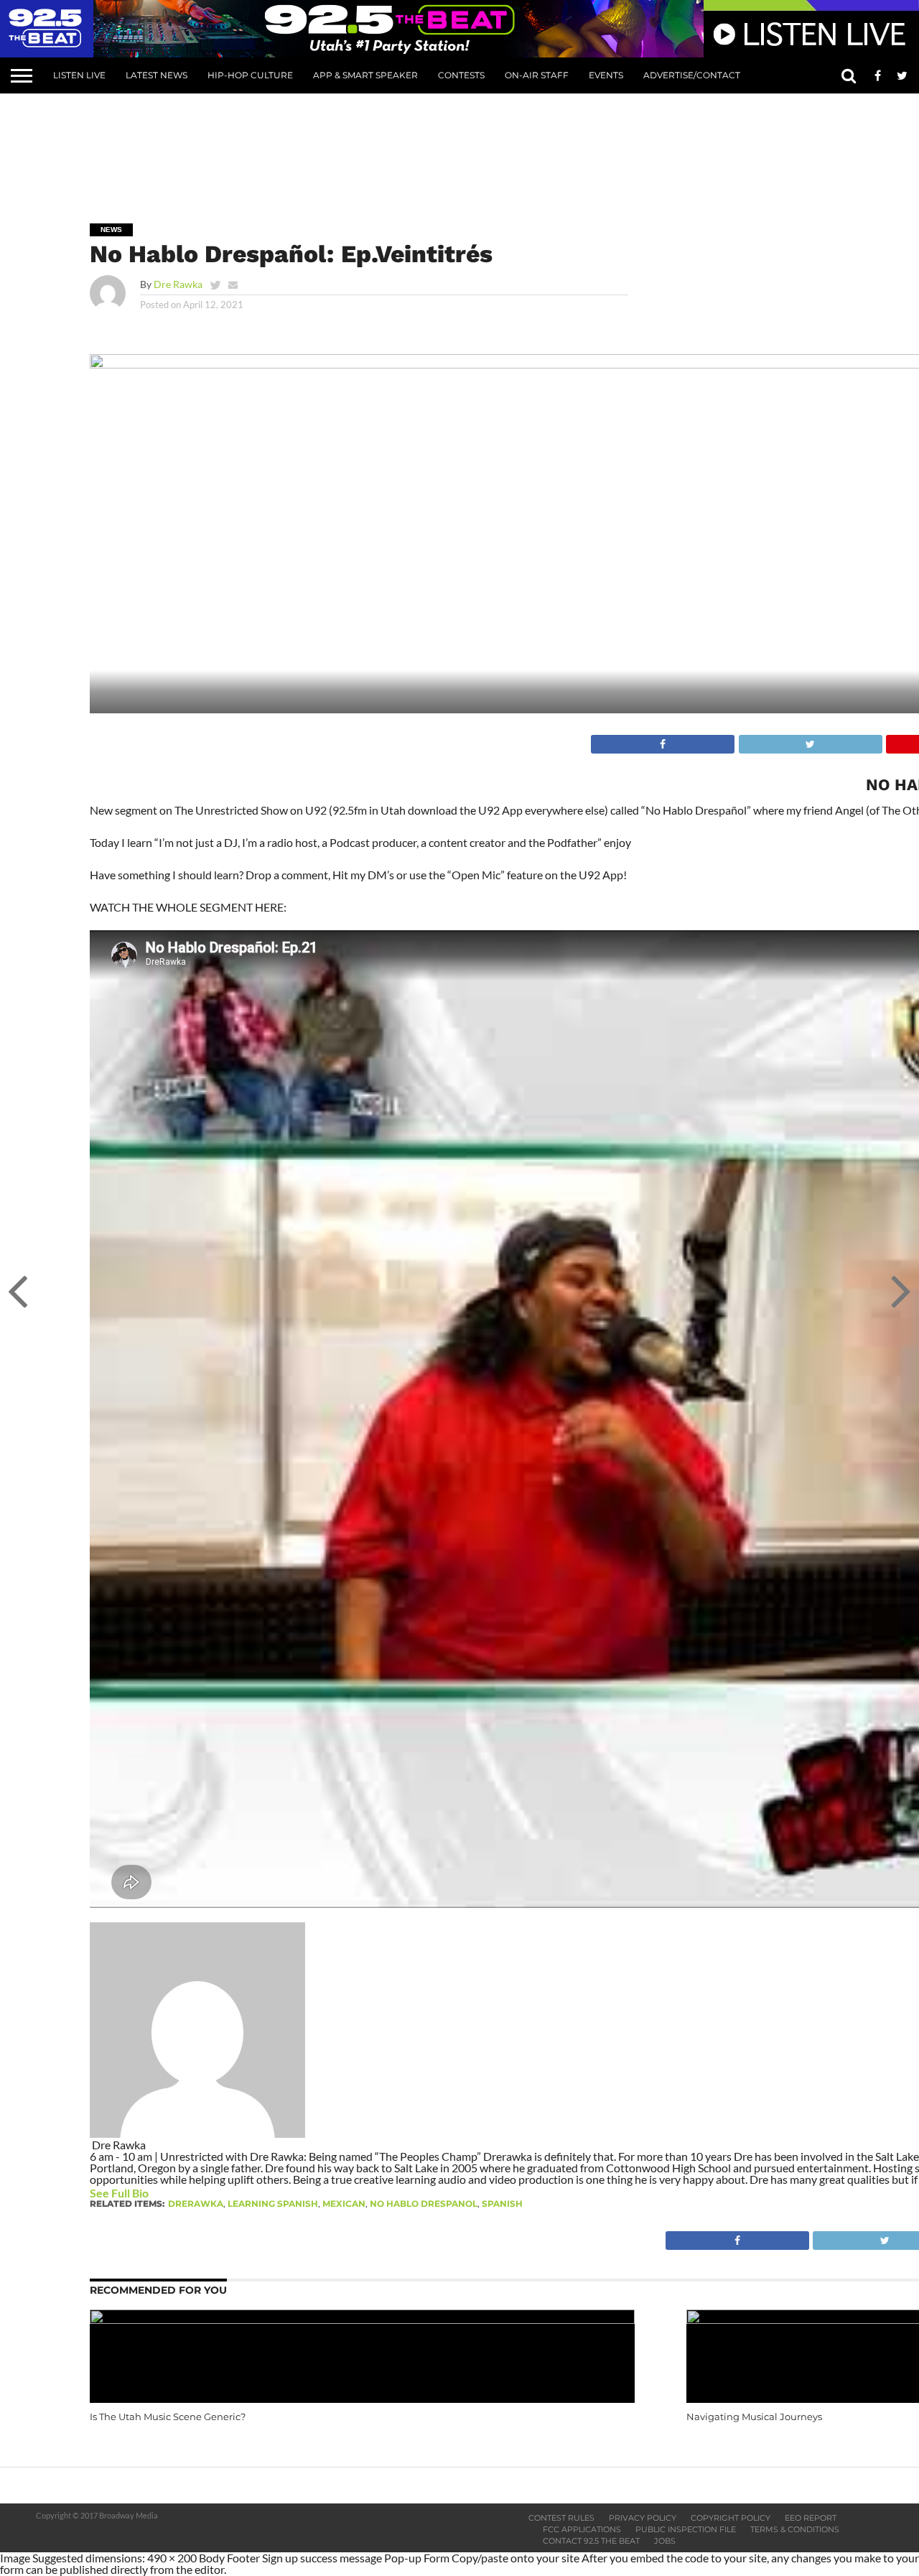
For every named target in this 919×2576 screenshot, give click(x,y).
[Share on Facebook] (663, 740)
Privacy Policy (643, 2518)
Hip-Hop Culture (250, 75)
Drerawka (196, 2204)
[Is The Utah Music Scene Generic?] (362, 2319)
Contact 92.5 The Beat (591, 2541)
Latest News (157, 75)
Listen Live (79, 75)
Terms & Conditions (795, 2529)
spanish (502, 2204)
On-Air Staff (537, 75)
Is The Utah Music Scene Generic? (168, 2417)
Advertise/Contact (692, 75)
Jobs (665, 2541)
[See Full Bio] (157, 2193)
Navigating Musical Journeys (754, 2417)
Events (606, 75)
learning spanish (273, 2204)
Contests (461, 75)
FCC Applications (582, 2529)
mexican (344, 2204)
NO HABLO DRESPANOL (424, 2204)
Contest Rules (561, 2518)
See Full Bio (119, 2193)
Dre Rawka (178, 284)
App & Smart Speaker (365, 75)
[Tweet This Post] (809, 740)
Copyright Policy (731, 2518)
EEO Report (811, 2518)
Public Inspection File (686, 2529)
